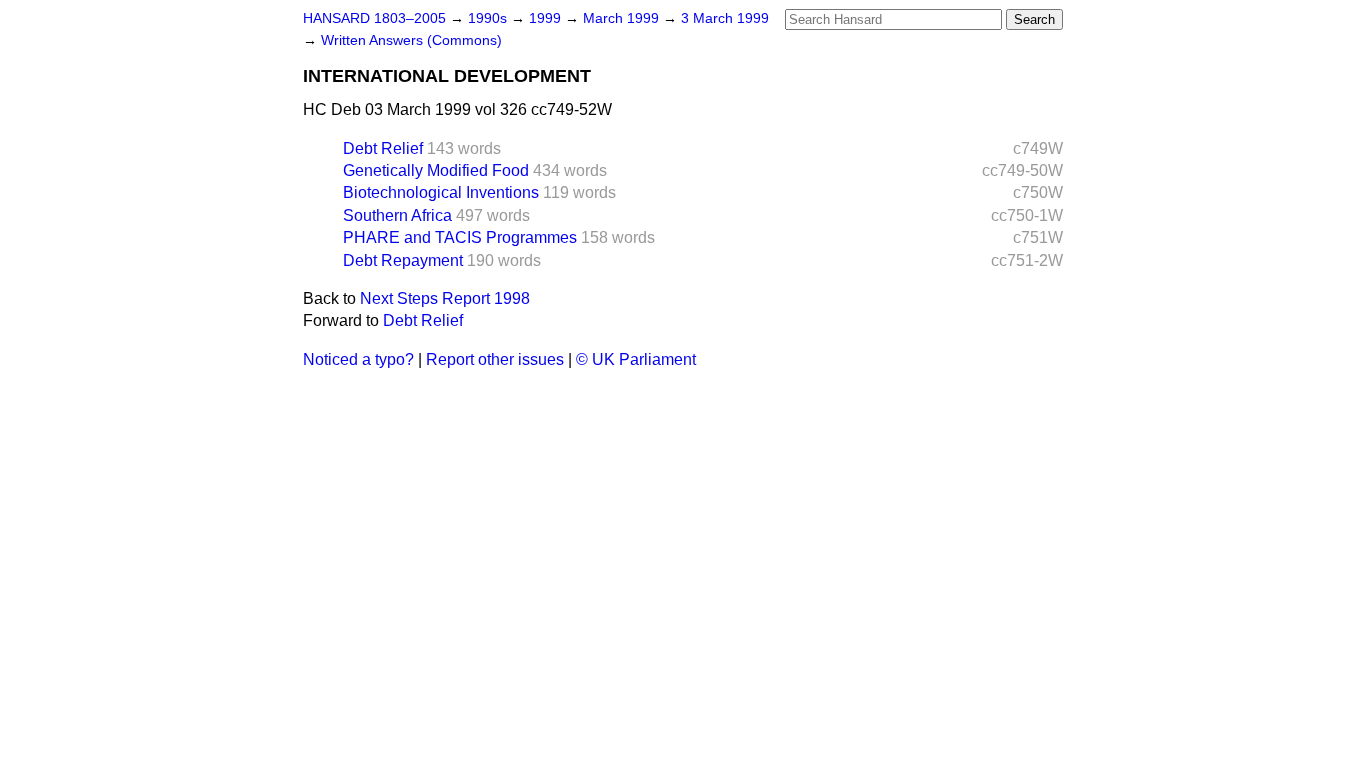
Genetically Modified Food (436, 170)
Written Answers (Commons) (411, 40)
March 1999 (623, 18)
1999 (547, 18)
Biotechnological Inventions (441, 192)
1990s (489, 18)
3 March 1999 (725, 18)
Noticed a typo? (358, 359)
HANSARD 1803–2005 (374, 18)
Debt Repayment (403, 260)
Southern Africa (397, 215)
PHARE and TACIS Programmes (460, 237)
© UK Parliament (636, 359)
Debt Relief (383, 148)
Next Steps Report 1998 (445, 298)
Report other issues (495, 359)
